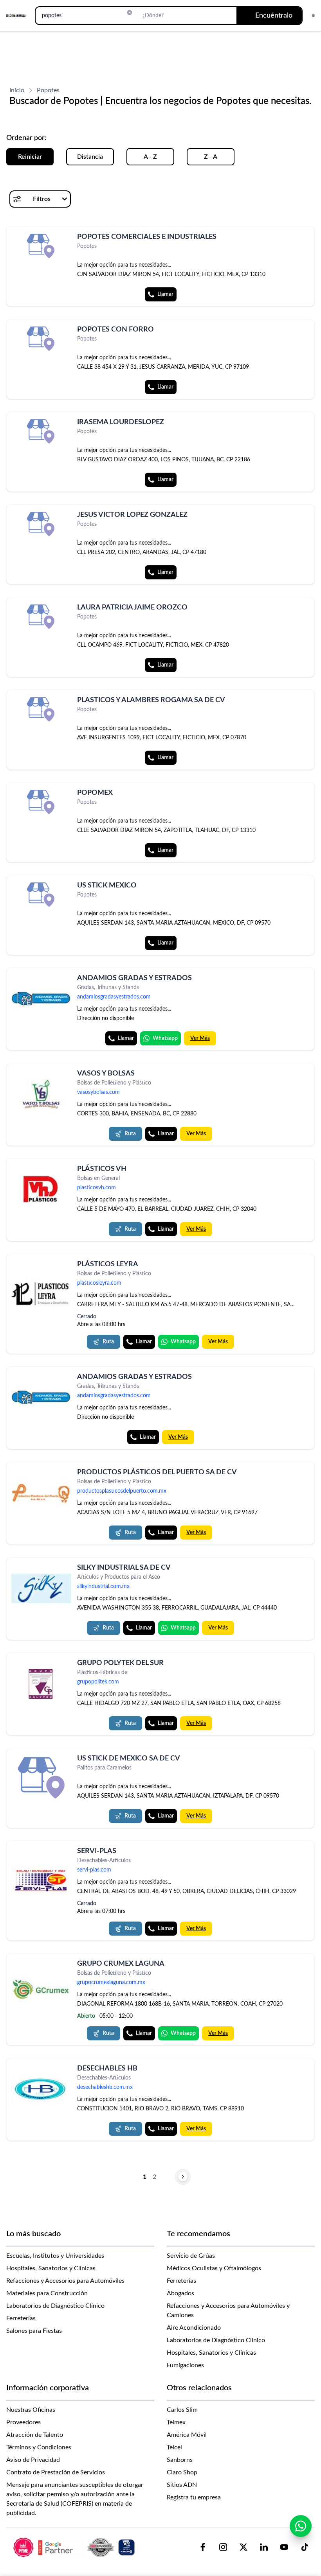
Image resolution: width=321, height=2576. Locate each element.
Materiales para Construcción (47, 2293)
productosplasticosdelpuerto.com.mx (122, 1491)
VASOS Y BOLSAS (106, 1074)
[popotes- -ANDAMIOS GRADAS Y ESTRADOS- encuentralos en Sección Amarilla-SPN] (41, 999)
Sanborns (180, 2460)
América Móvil (187, 2435)
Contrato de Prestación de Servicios (56, 2472)
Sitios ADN (182, 2485)
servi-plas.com (94, 1870)
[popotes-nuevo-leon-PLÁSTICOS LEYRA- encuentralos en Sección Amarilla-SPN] (41, 1294)
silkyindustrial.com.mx (103, 1586)
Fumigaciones (185, 2365)
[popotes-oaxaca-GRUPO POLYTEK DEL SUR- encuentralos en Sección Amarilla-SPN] (41, 1684)
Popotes (48, 90)
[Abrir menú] (313, 16)
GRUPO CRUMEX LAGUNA (121, 1964)
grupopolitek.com (98, 1682)
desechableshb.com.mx (105, 2087)
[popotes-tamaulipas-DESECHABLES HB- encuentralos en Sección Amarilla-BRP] (41, 2089)
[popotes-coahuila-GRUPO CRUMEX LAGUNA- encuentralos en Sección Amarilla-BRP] (41, 1989)
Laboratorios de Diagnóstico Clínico (55, 2306)
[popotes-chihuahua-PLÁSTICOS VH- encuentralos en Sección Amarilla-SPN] (41, 1190)
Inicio (17, 90)
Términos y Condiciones (39, 2447)
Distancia (90, 157)
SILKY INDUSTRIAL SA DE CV (124, 1568)
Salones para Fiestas (34, 2331)
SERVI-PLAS (97, 1851)
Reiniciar (30, 157)
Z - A (211, 157)
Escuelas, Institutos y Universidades (55, 2256)
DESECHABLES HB (107, 2069)
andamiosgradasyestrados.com (114, 997)
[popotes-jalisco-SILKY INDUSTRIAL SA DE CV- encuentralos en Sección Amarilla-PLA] (41, 1588)
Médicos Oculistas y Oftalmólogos (214, 2268)
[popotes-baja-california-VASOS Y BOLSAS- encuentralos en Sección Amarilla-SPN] (41, 1094)
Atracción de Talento (35, 2435)
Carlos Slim (182, 2410)
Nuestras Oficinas (31, 2410)
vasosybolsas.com (98, 1092)
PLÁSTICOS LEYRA (108, 1264)
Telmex (176, 2422)
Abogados (180, 2293)
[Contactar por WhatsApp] (301, 2526)
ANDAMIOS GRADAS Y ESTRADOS (134, 978)
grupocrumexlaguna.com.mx (111, 1983)
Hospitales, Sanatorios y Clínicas (51, 2268)
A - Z (150, 157)
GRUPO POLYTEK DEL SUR (120, 1663)
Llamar (165, 294)
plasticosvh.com (96, 1188)
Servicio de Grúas (191, 2256)
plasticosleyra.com (99, 1283)
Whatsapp (165, 1038)
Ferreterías (21, 2318)
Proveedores (23, 2422)
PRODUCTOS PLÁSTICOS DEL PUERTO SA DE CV (157, 1472)
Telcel (174, 2447)
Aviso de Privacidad (33, 2460)
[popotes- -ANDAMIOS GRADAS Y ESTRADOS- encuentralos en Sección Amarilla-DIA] (41, 1398)
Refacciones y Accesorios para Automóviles (65, 2281)
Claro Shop (182, 2472)
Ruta (130, 1134)
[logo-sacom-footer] (75, 2547)
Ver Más (200, 1038)
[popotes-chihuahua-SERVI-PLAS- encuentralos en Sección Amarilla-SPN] (41, 1880)
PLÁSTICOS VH (102, 1169)
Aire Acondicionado (194, 2328)
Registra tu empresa (194, 2497)
